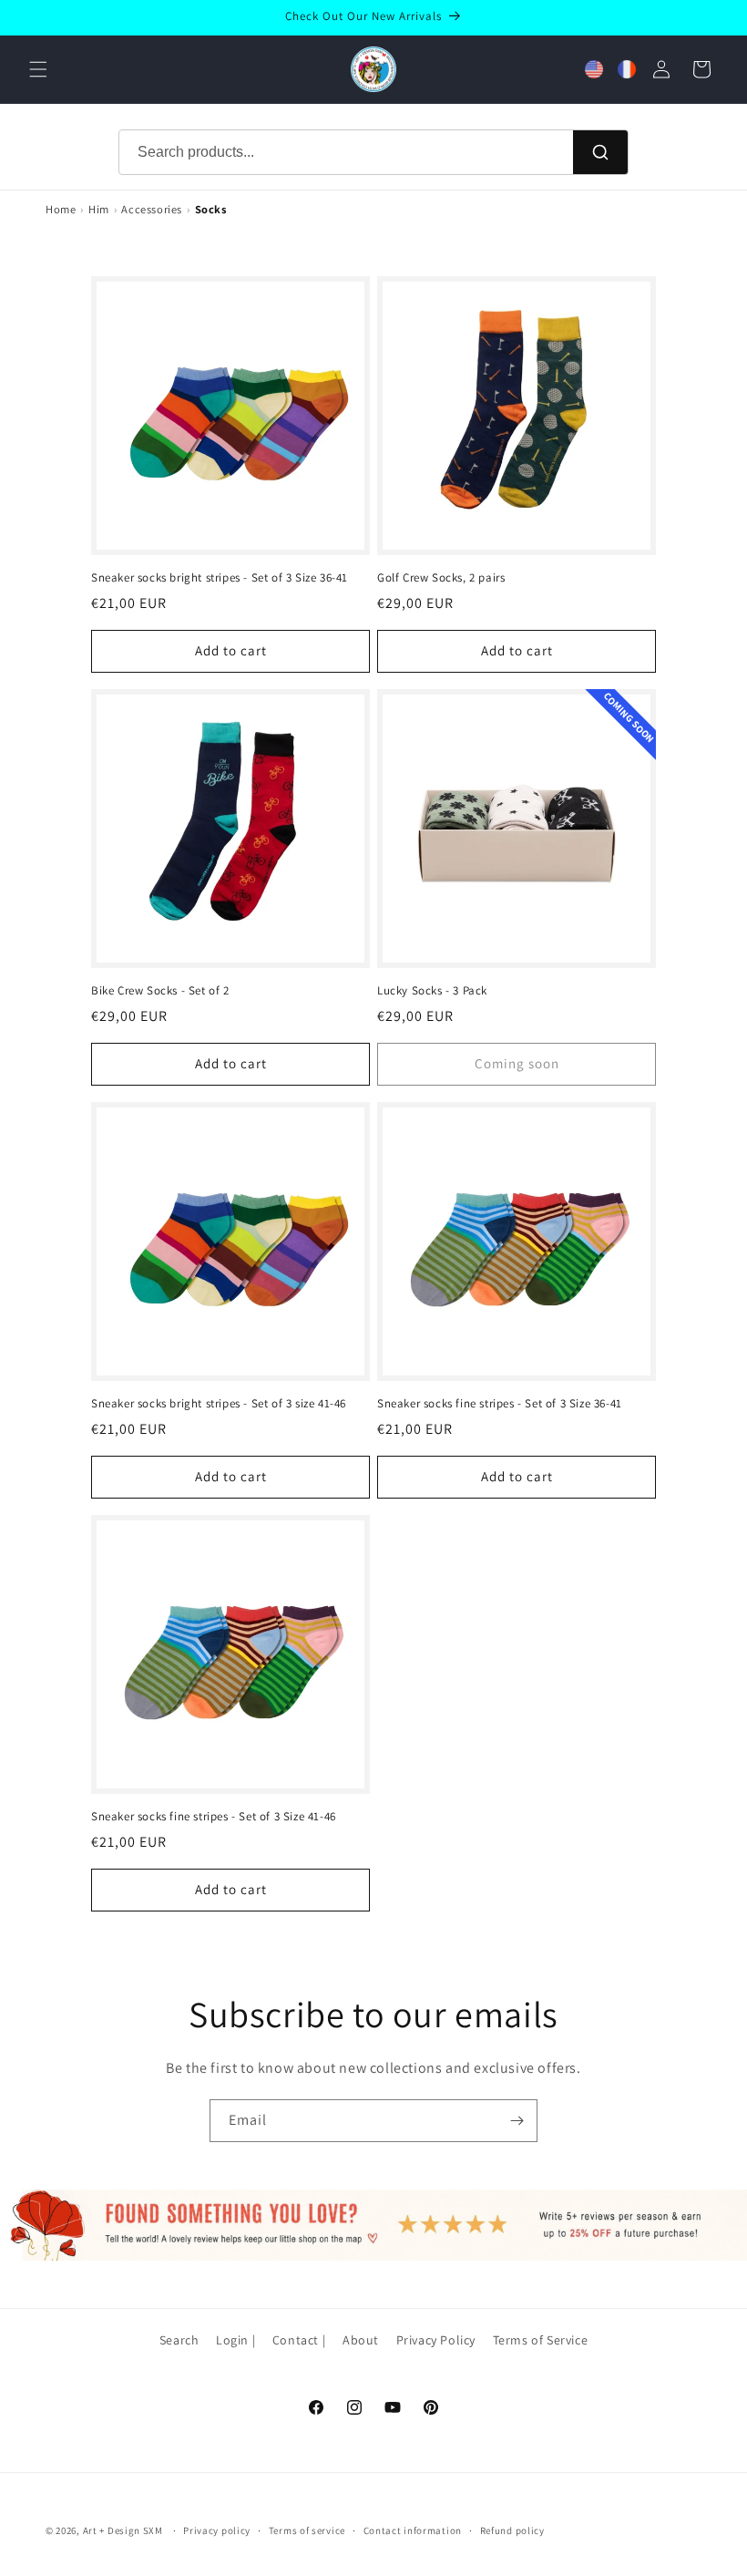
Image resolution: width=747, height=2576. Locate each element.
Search (179, 2340)
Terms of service (307, 2530)
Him (99, 209)
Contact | (299, 2340)
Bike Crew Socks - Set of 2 (160, 991)
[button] (38, 69)
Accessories (152, 209)
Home (61, 209)
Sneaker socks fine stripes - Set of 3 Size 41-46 (214, 1817)
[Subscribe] (517, 2121)
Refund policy (512, 2530)
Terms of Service (541, 2340)
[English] (594, 69)
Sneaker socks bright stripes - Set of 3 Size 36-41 (220, 578)
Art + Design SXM (123, 2530)
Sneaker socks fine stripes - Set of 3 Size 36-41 (500, 1404)
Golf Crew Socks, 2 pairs (441, 578)
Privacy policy (217, 2530)
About (361, 2340)
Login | (235, 2340)
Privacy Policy (436, 2340)
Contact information (413, 2530)
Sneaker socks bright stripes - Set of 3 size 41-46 (219, 1404)
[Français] (627, 69)
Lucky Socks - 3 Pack (432, 991)
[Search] (600, 152)
